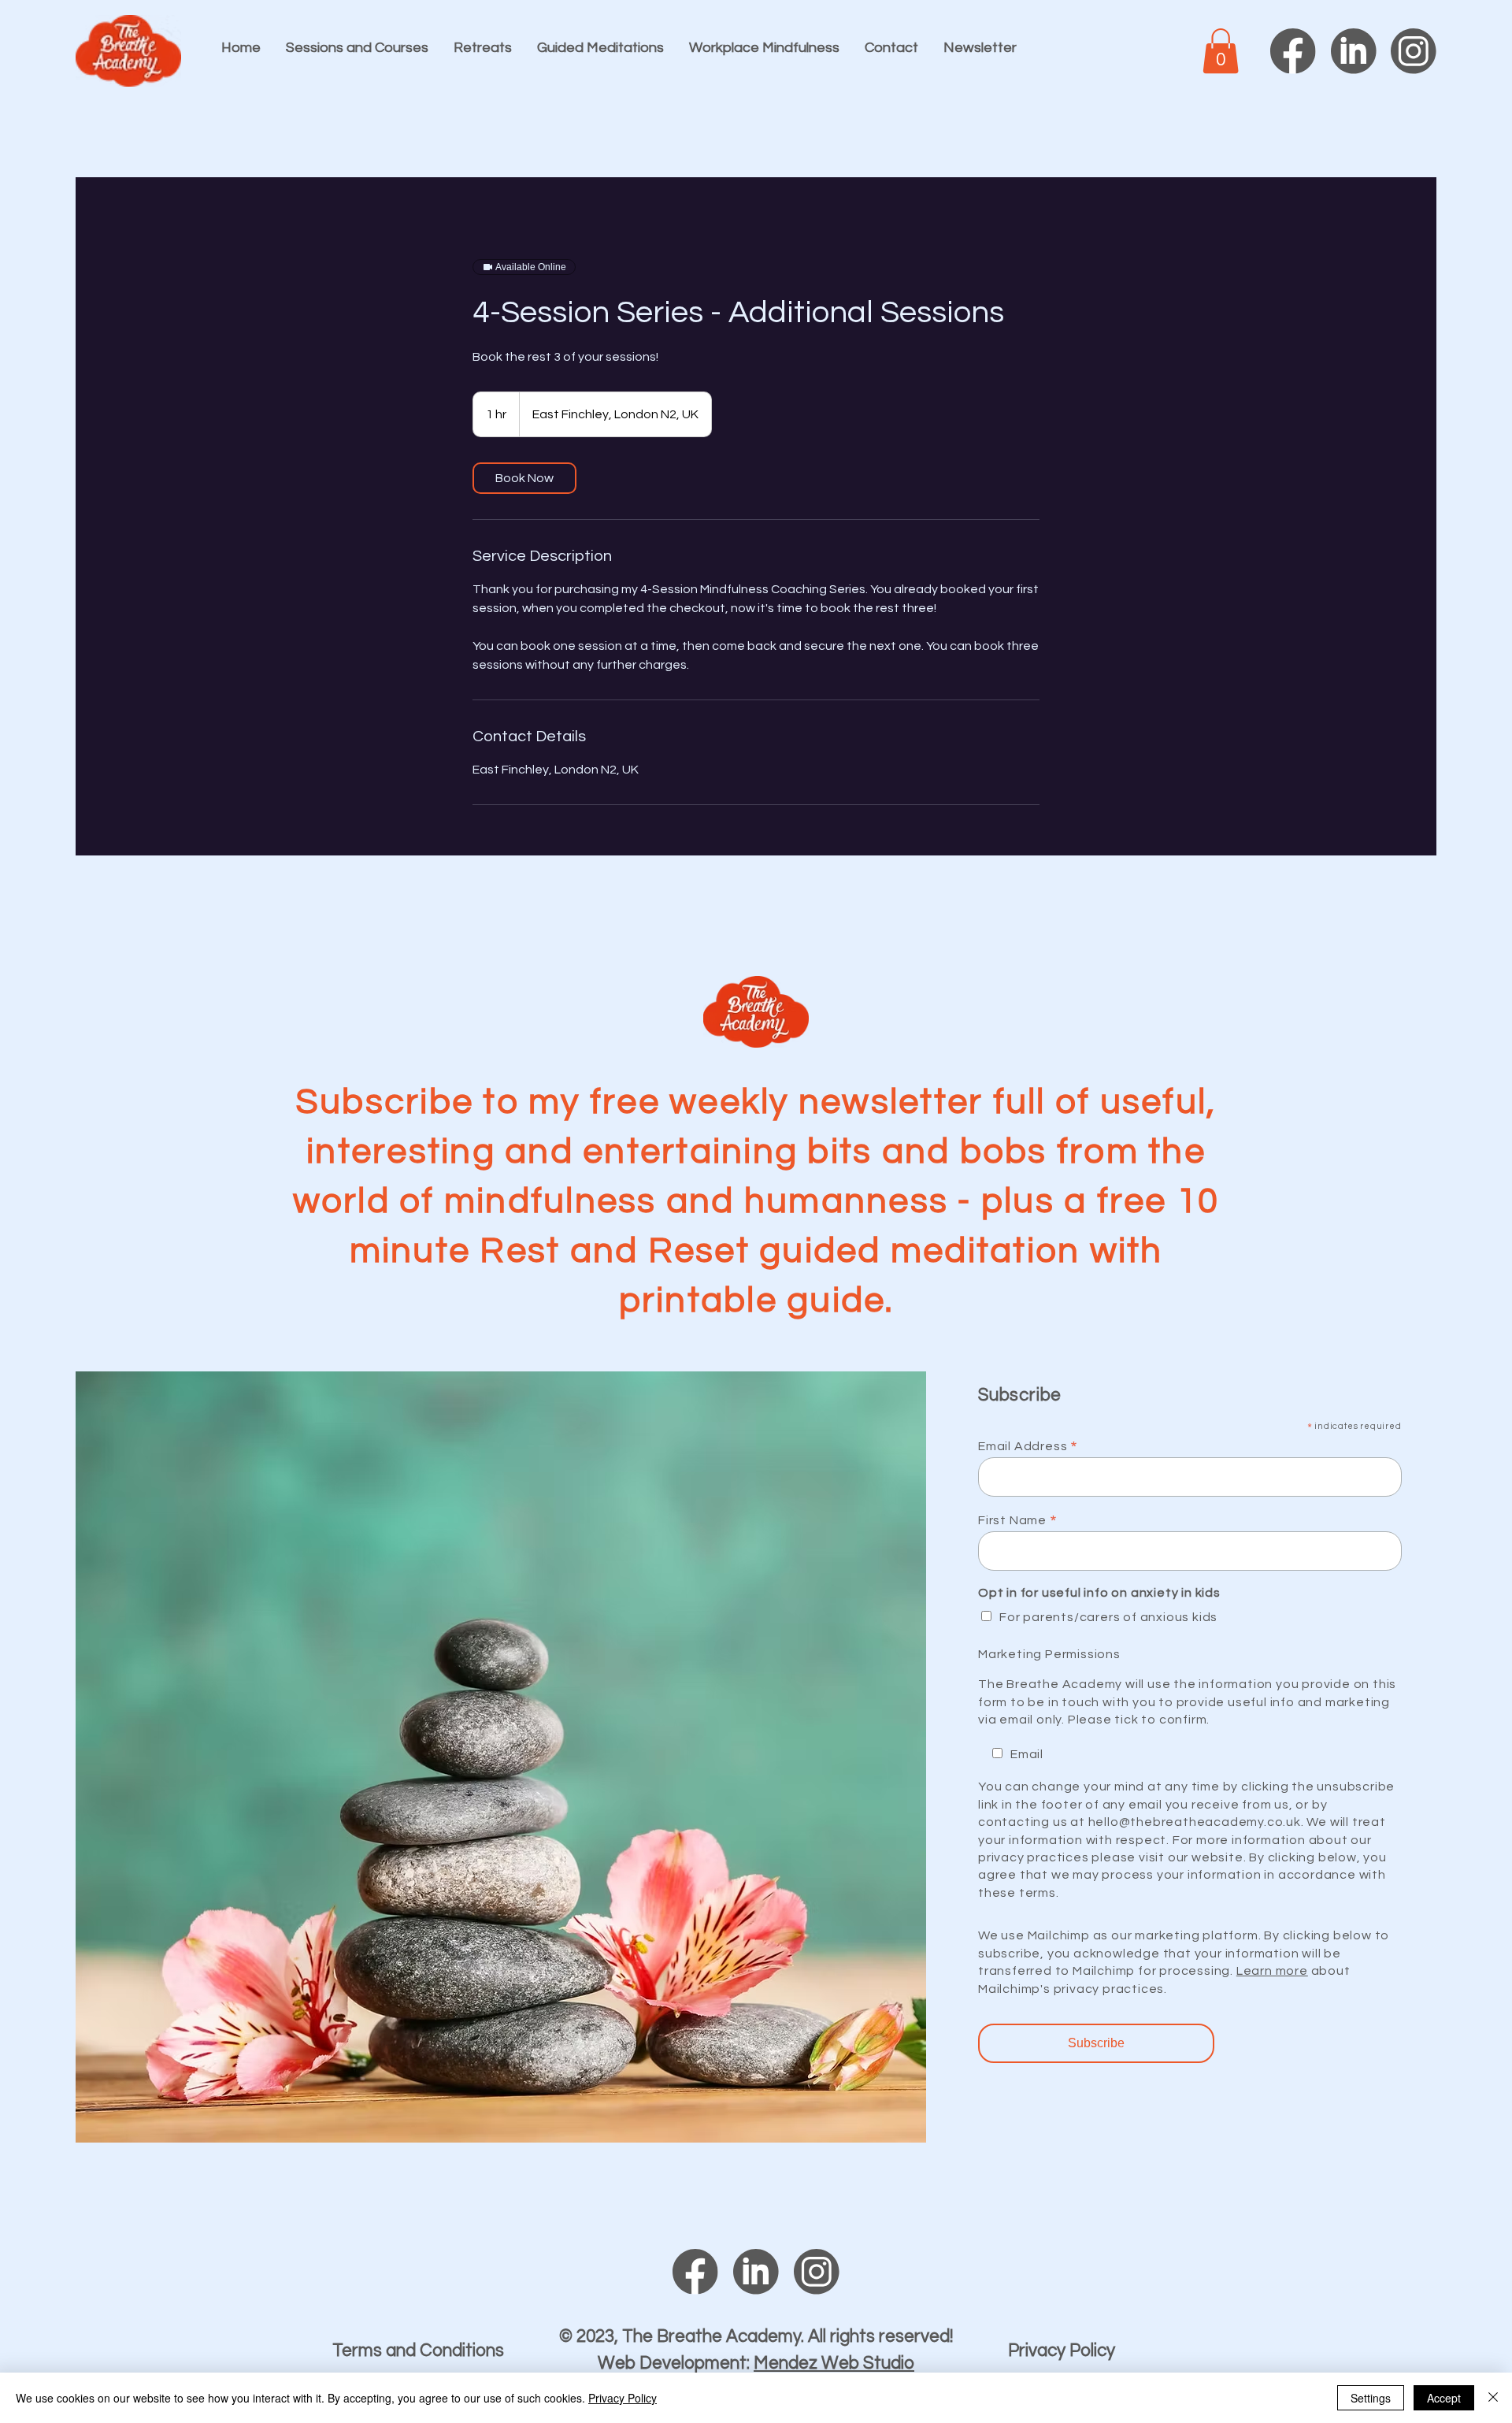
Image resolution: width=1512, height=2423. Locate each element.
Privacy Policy (1062, 2351)
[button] (1221, 51)
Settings (1371, 2398)
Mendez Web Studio (834, 2364)
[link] (524, 478)
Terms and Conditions (418, 2351)
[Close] (1493, 2398)
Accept (1444, 2398)
